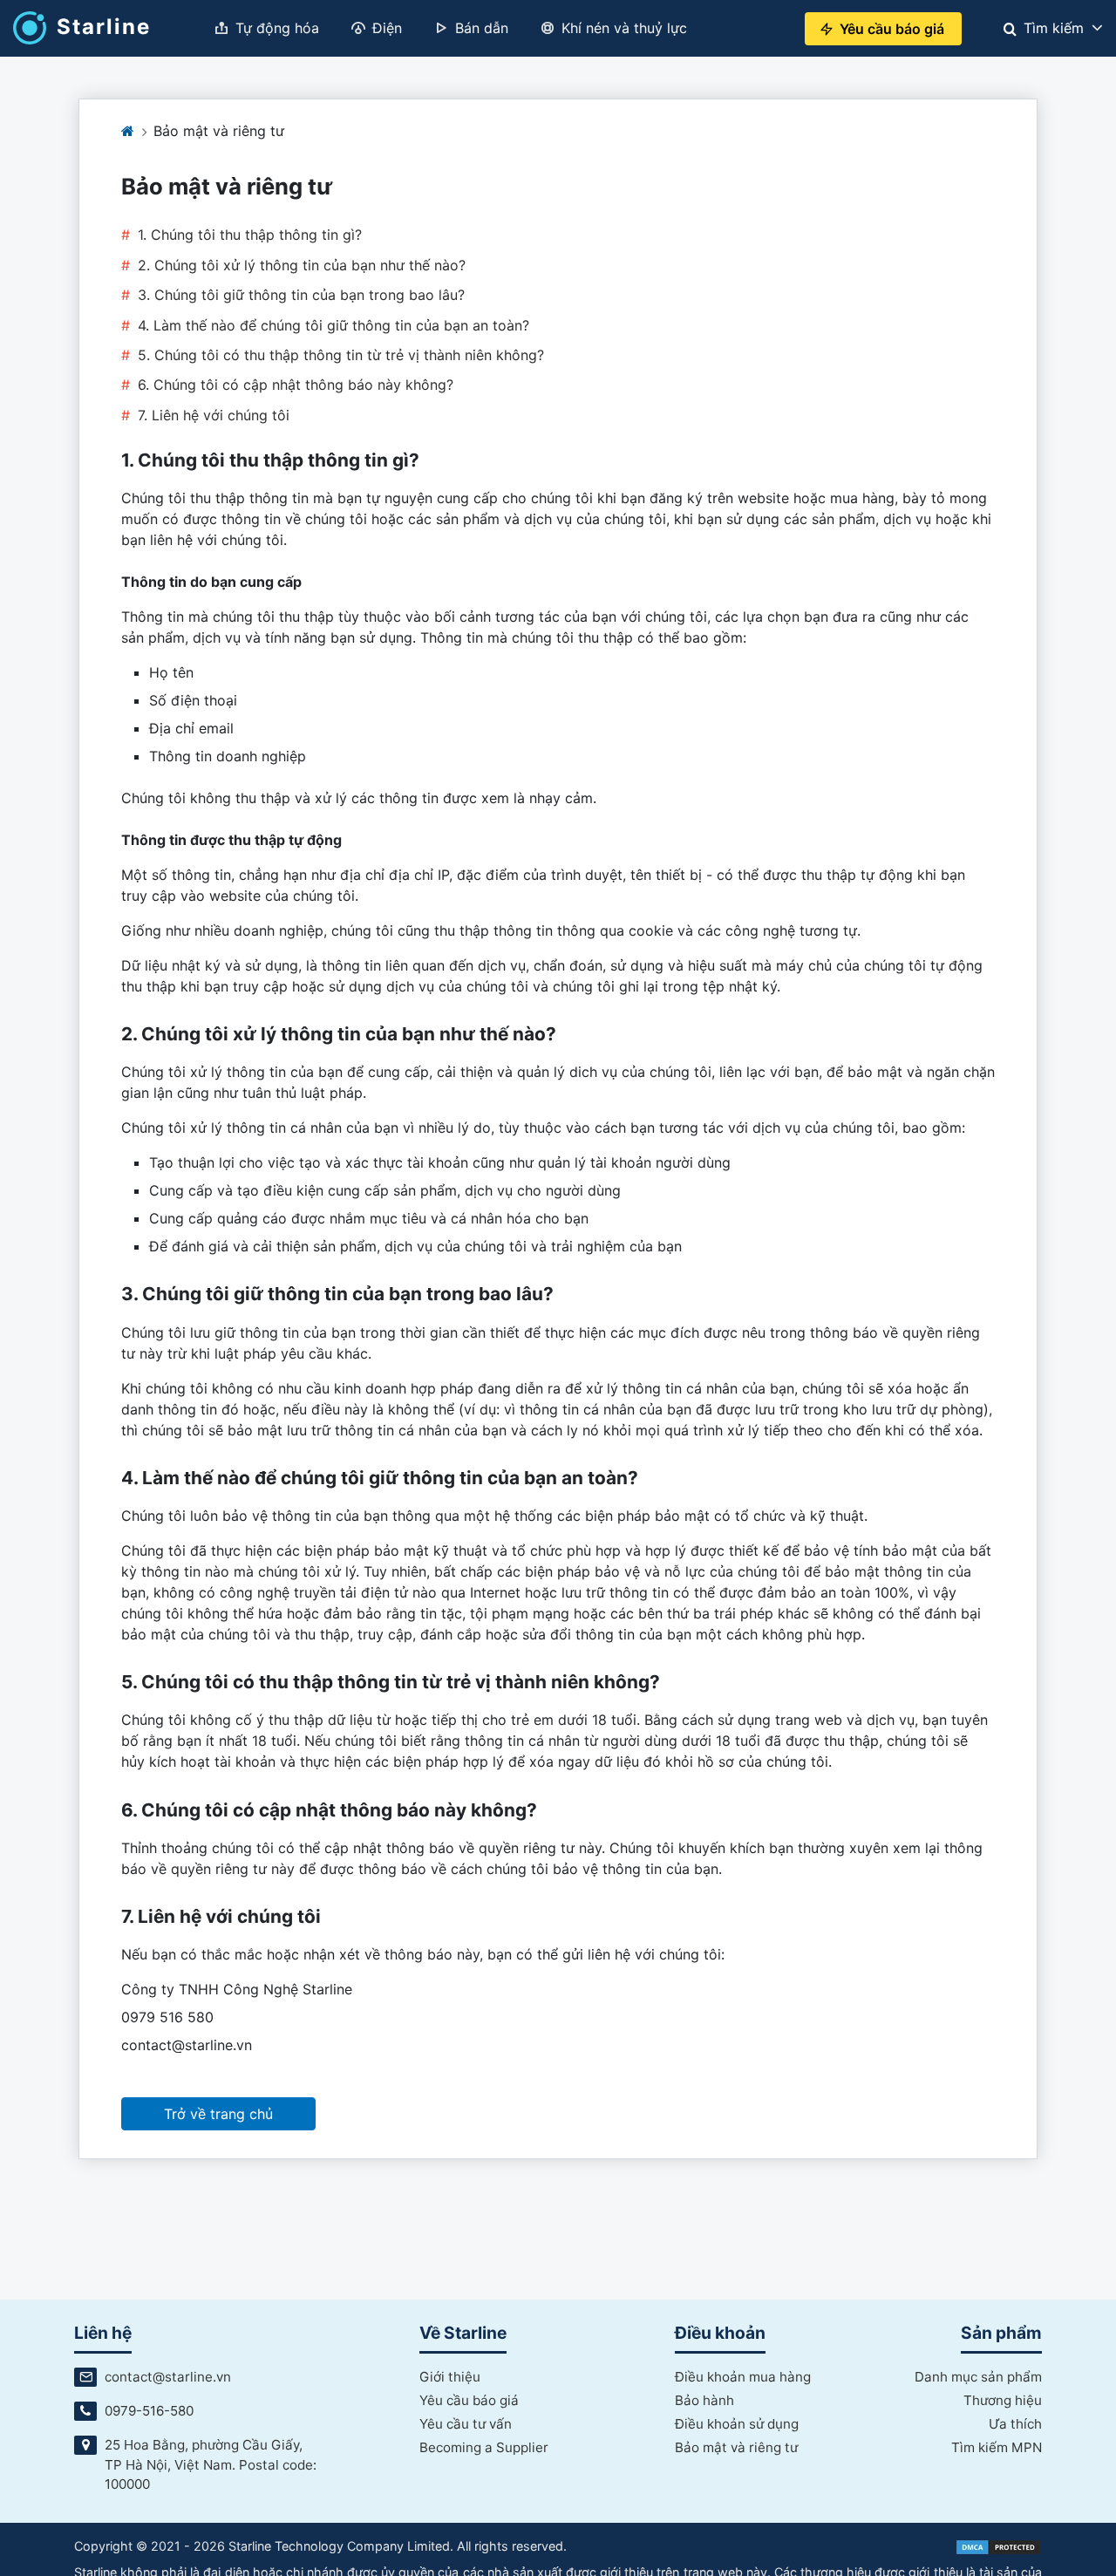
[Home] (128, 132)
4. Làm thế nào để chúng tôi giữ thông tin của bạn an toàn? (333, 325)
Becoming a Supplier (484, 2447)
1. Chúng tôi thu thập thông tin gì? (250, 235)
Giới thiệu (450, 2377)
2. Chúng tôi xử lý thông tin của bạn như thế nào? (302, 265)
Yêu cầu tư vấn (466, 2424)
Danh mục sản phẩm (978, 2377)
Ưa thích (1015, 2424)
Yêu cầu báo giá (469, 2400)
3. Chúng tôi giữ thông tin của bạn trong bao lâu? (301, 295)
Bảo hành (704, 2400)
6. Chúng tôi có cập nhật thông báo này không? (296, 385)
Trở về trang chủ (218, 2114)
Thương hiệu (1003, 2400)
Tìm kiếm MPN (997, 2447)
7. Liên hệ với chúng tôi (214, 415)
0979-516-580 (149, 2411)
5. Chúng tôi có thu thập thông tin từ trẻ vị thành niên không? (341, 355)
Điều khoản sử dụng (737, 2424)
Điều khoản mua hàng (743, 2377)
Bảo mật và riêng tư (736, 2447)
